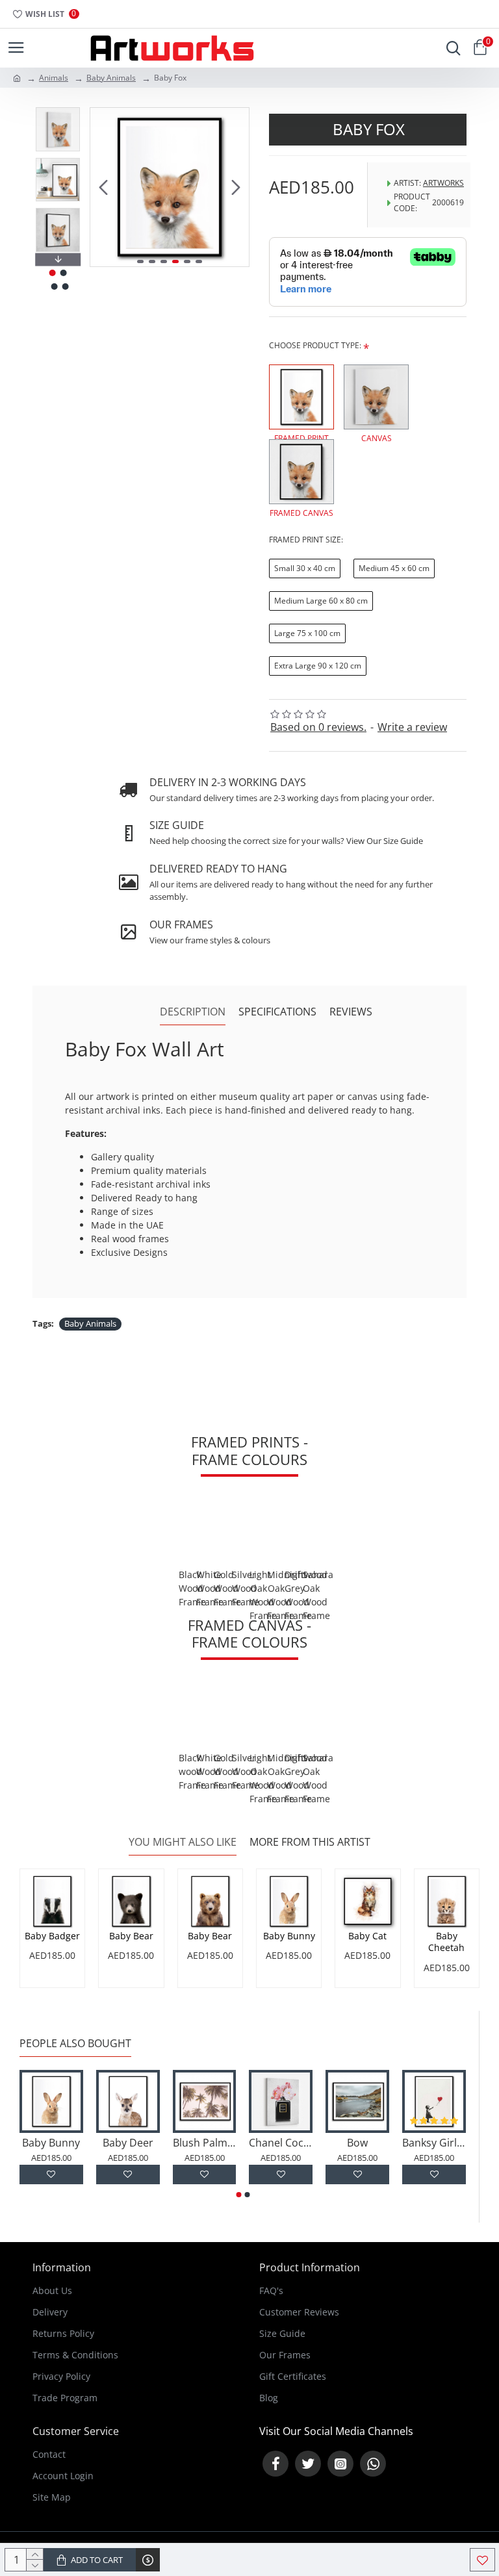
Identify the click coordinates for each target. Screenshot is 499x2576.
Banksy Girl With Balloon (434, 2143)
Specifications (277, 1012)
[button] (103, 187)
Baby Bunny (289, 1936)
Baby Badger (52, 1936)
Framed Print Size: (306, 540)
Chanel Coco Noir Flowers (281, 2143)
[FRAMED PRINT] (301, 397)
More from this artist (310, 1842)
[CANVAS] (376, 397)
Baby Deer (128, 2143)
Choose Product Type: (315, 345)
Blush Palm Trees (205, 2143)
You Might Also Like (183, 1842)
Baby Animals (111, 78)
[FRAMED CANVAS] (301, 472)
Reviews (351, 1012)
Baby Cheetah (446, 1942)
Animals (54, 78)
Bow (357, 2143)
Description (193, 1012)
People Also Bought (75, 2044)
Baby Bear (131, 1936)
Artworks (443, 183)
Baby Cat (367, 1936)
